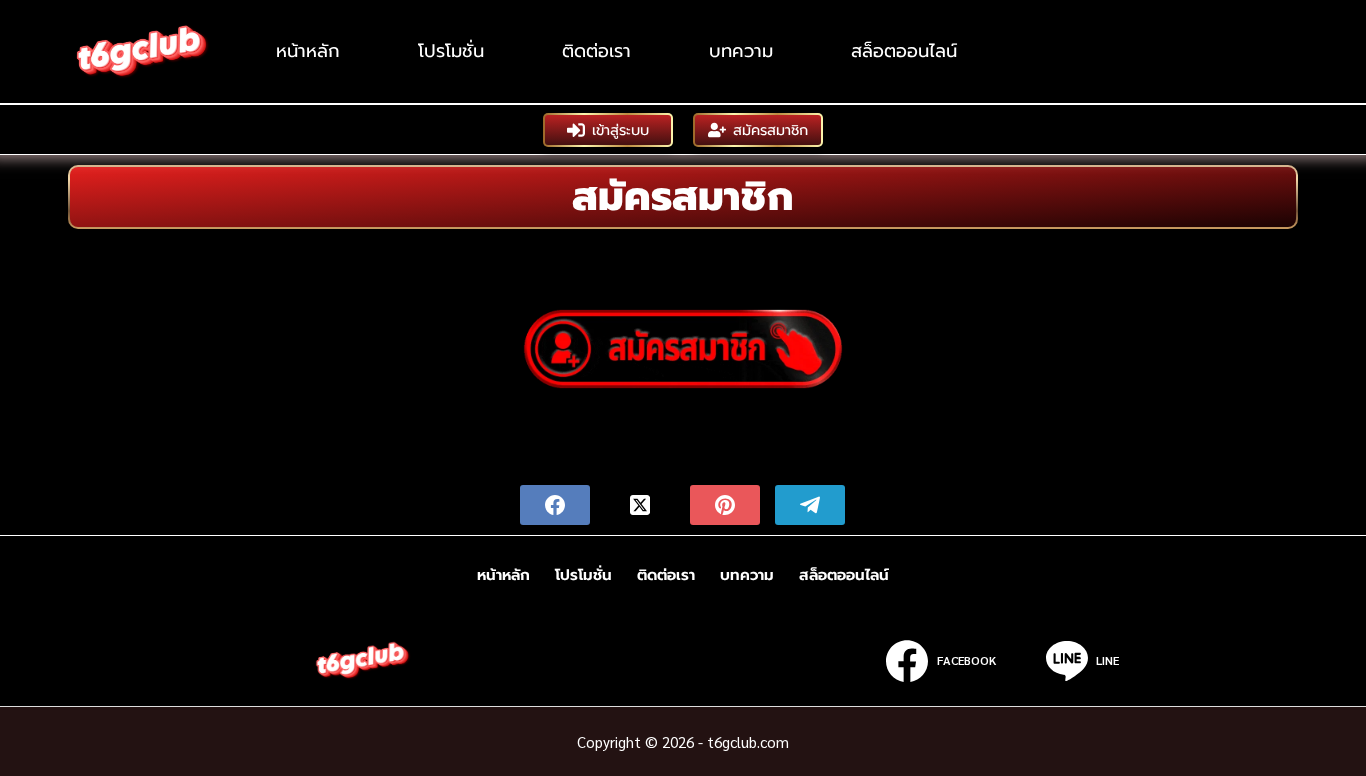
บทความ (741, 51)
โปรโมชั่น (451, 51)
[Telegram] (810, 505)
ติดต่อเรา (596, 51)
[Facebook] (555, 505)
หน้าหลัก (308, 51)
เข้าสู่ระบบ (620, 130)
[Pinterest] (725, 505)
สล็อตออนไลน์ (904, 51)
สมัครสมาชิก (770, 130)
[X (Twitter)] (640, 505)
